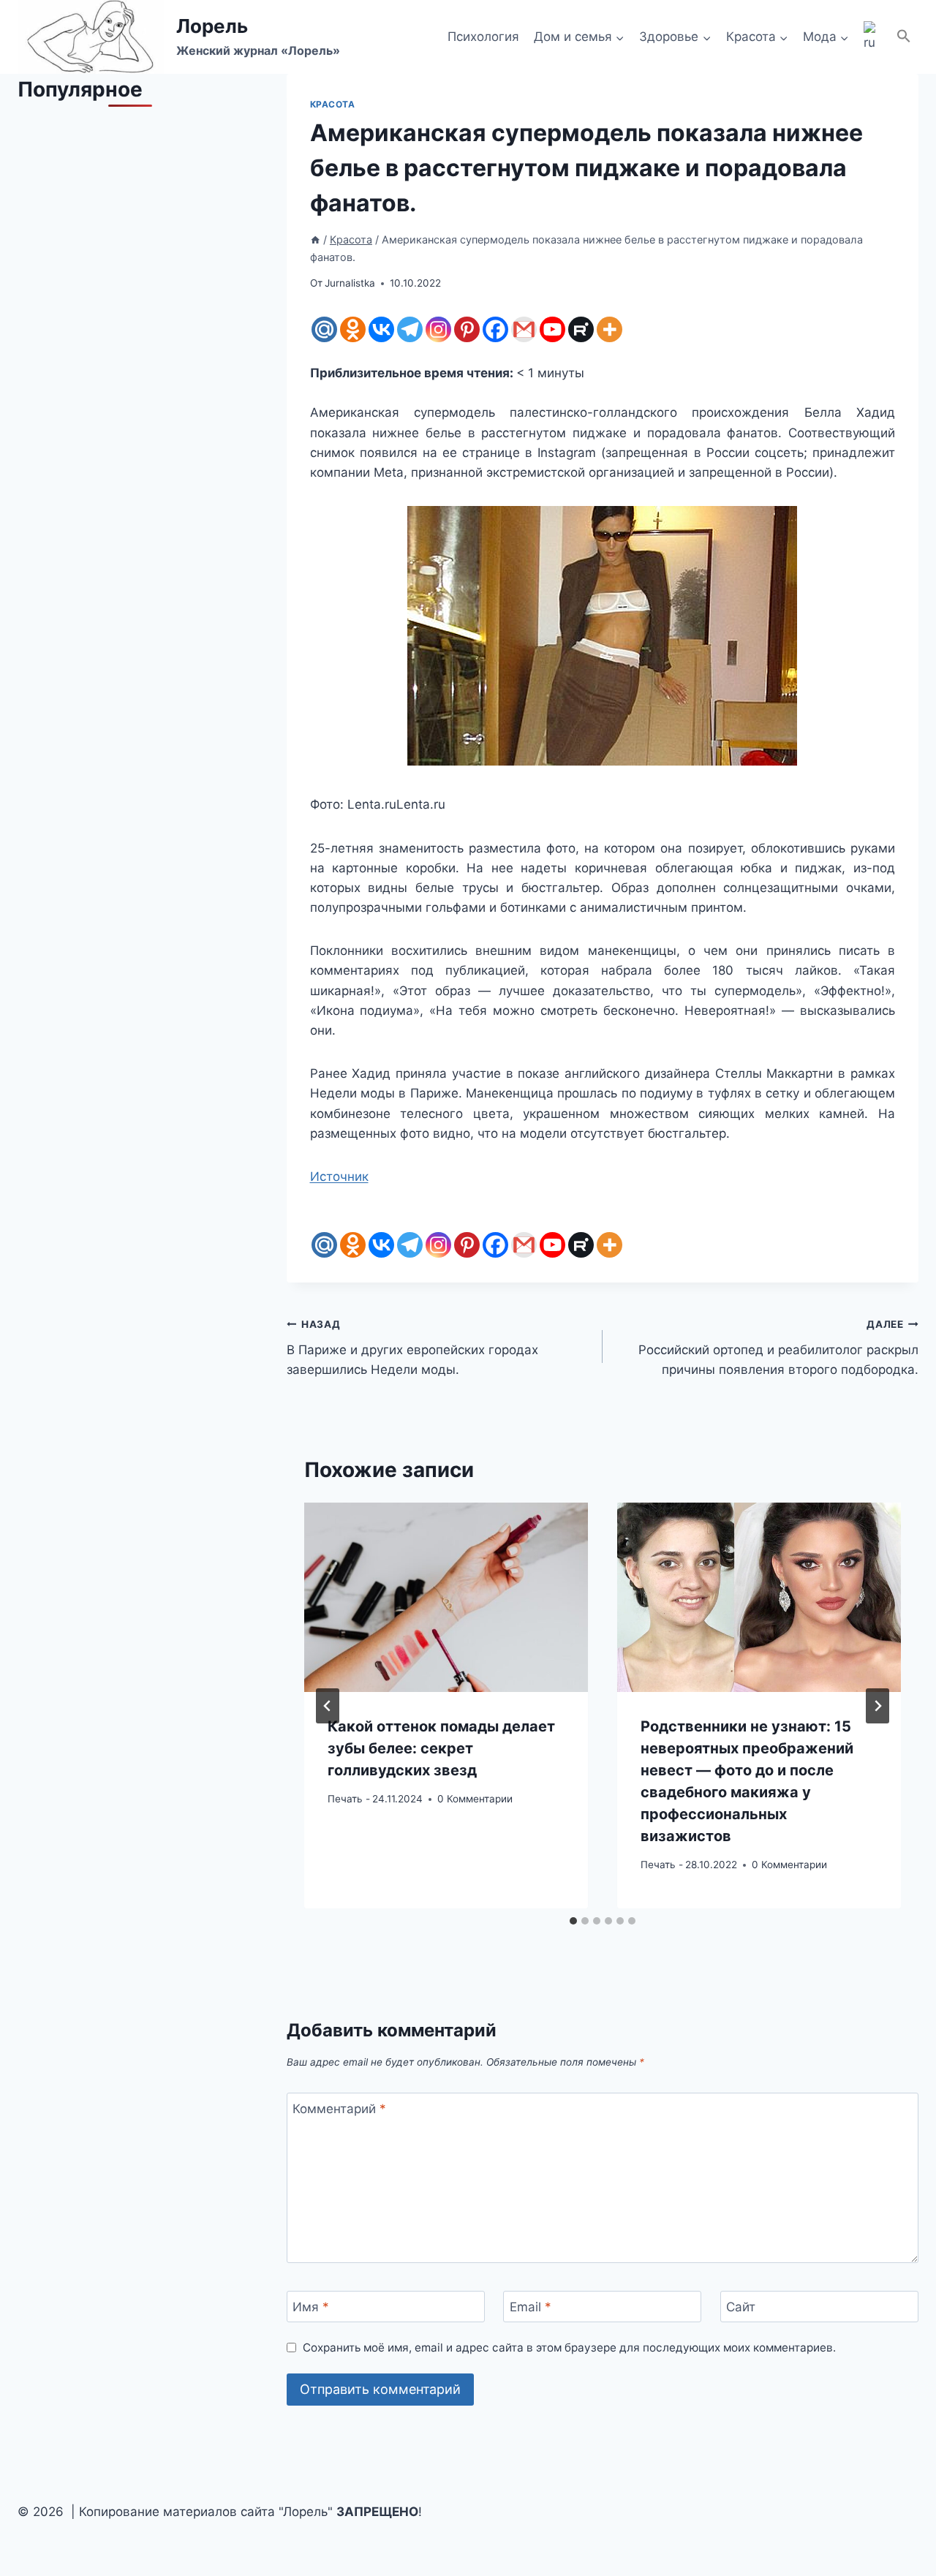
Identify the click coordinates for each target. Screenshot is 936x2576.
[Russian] (872, 37)
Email (531, 2307)
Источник (339, 1176)
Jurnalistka (350, 283)
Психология (483, 37)
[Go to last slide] (328, 1706)
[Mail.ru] (324, 329)
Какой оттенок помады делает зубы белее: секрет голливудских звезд (441, 1748)
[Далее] (877, 1706)
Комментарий (339, 2109)
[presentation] (446, 1597)
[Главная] (315, 239)
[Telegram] (410, 329)
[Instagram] (438, 329)
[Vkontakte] (381, 329)
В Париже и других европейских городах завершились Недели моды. (412, 1348)
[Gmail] (524, 329)
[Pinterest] (467, 329)
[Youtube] (552, 329)
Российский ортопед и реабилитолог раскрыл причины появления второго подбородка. (778, 1348)
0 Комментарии (475, 1798)
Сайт (741, 2307)
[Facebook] (495, 329)
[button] (904, 37)
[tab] (573, 1921)
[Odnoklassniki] (353, 329)
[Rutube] (581, 329)
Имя (311, 2307)
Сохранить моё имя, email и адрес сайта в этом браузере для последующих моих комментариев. (569, 2348)
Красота (333, 104)
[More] (609, 329)
